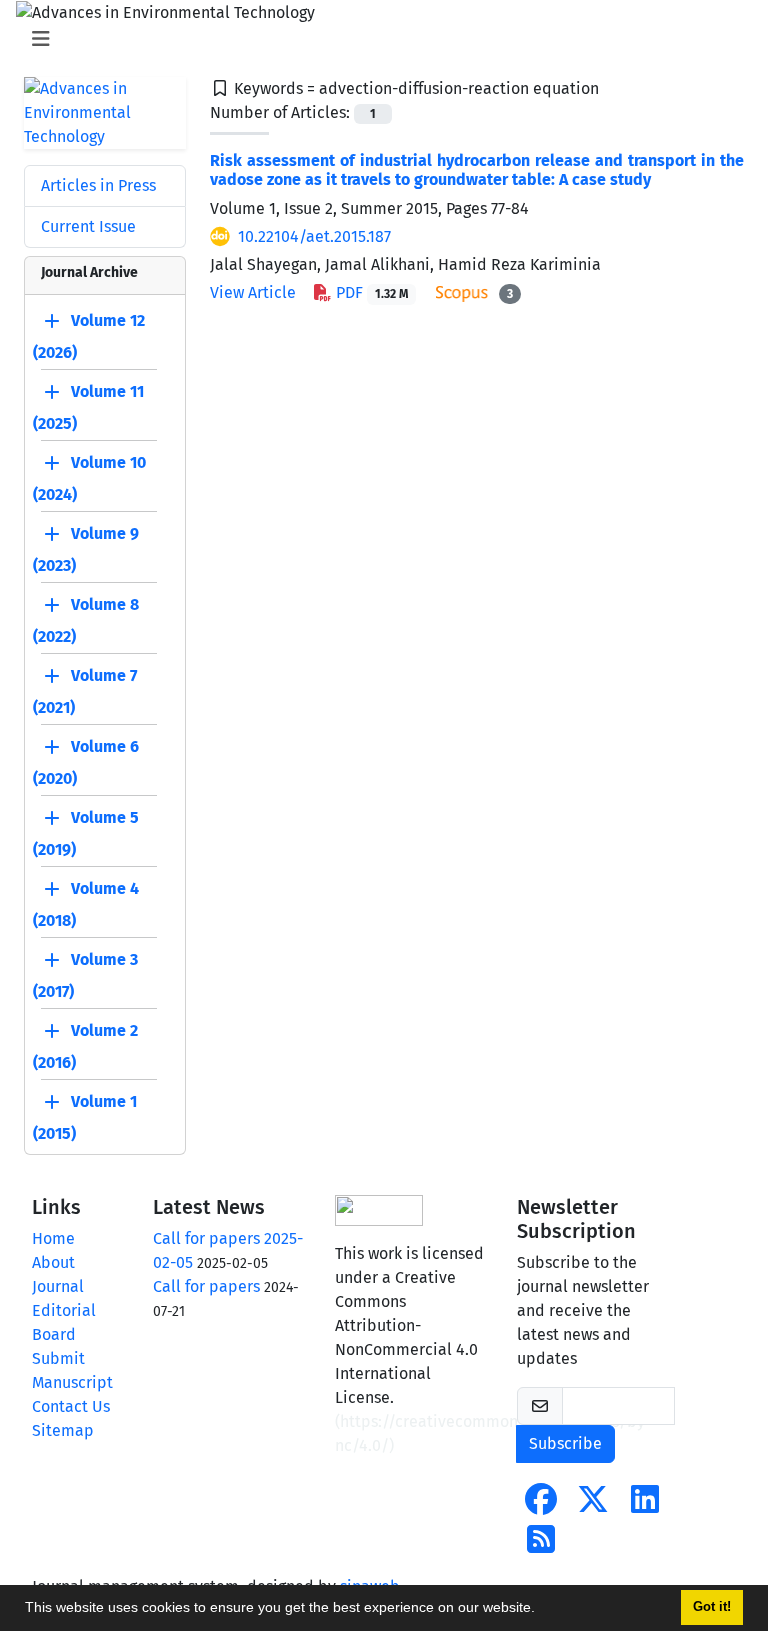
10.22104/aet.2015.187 (314, 236)
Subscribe (565, 1443)
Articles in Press (98, 185)
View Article (253, 292)
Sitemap (63, 1430)
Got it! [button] (712, 1607)
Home (53, 1238)
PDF (370, 292)
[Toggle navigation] (378, 39)
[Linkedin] (645, 1505)
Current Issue (88, 226)
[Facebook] (541, 1505)
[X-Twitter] (593, 1505)
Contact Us (71, 1406)
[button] (542, 1610)
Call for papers (206, 1286)
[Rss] (541, 1545)
